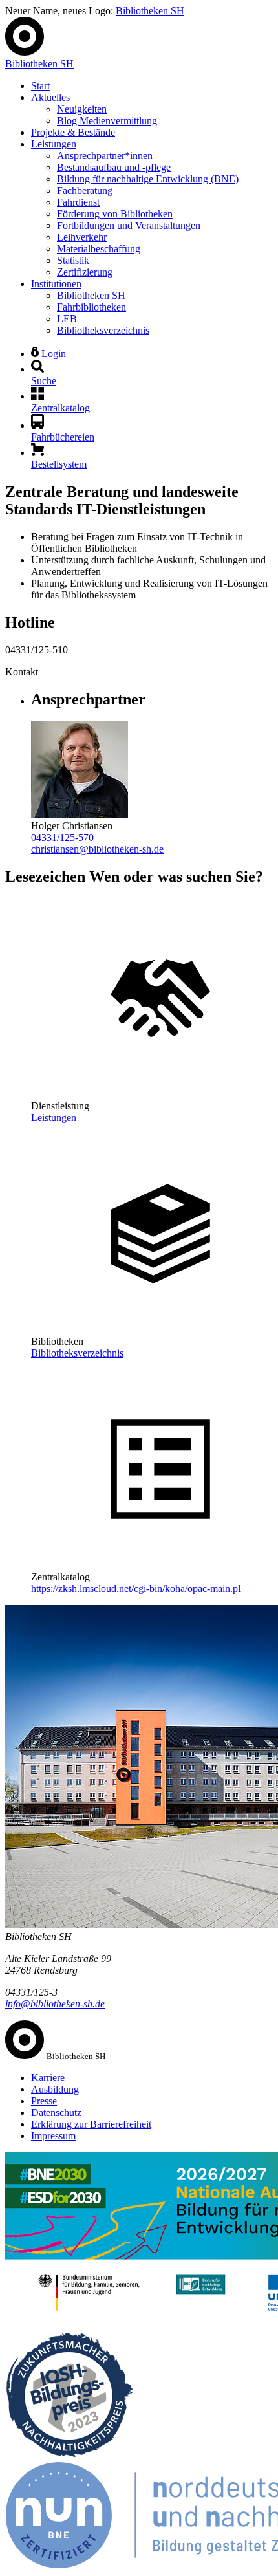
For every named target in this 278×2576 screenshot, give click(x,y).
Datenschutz (56, 2112)
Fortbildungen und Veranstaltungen (129, 225)
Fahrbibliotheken (91, 307)
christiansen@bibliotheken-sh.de (97, 849)
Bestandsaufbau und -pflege (114, 167)
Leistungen (54, 144)
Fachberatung (85, 191)
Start (40, 86)
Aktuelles (50, 97)
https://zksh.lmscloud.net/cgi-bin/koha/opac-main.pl (136, 1588)
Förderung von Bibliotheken (115, 214)
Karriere (48, 2078)
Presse (44, 2101)
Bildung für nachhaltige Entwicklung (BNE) (148, 179)
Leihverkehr (82, 237)
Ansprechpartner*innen (105, 156)
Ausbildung (55, 2089)
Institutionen (56, 284)
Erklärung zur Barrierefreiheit (91, 2124)
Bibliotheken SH (150, 11)
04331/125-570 (62, 837)
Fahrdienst (78, 202)
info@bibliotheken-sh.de (55, 2004)
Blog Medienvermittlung (107, 121)
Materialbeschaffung (99, 249)
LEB (67, 319)
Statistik (73, 260)
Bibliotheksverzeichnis (103, 330)
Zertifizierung (85, 272)
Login (52, 354)
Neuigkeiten (82, 109)
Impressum (53, 2136)
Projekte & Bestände (73, 132)
